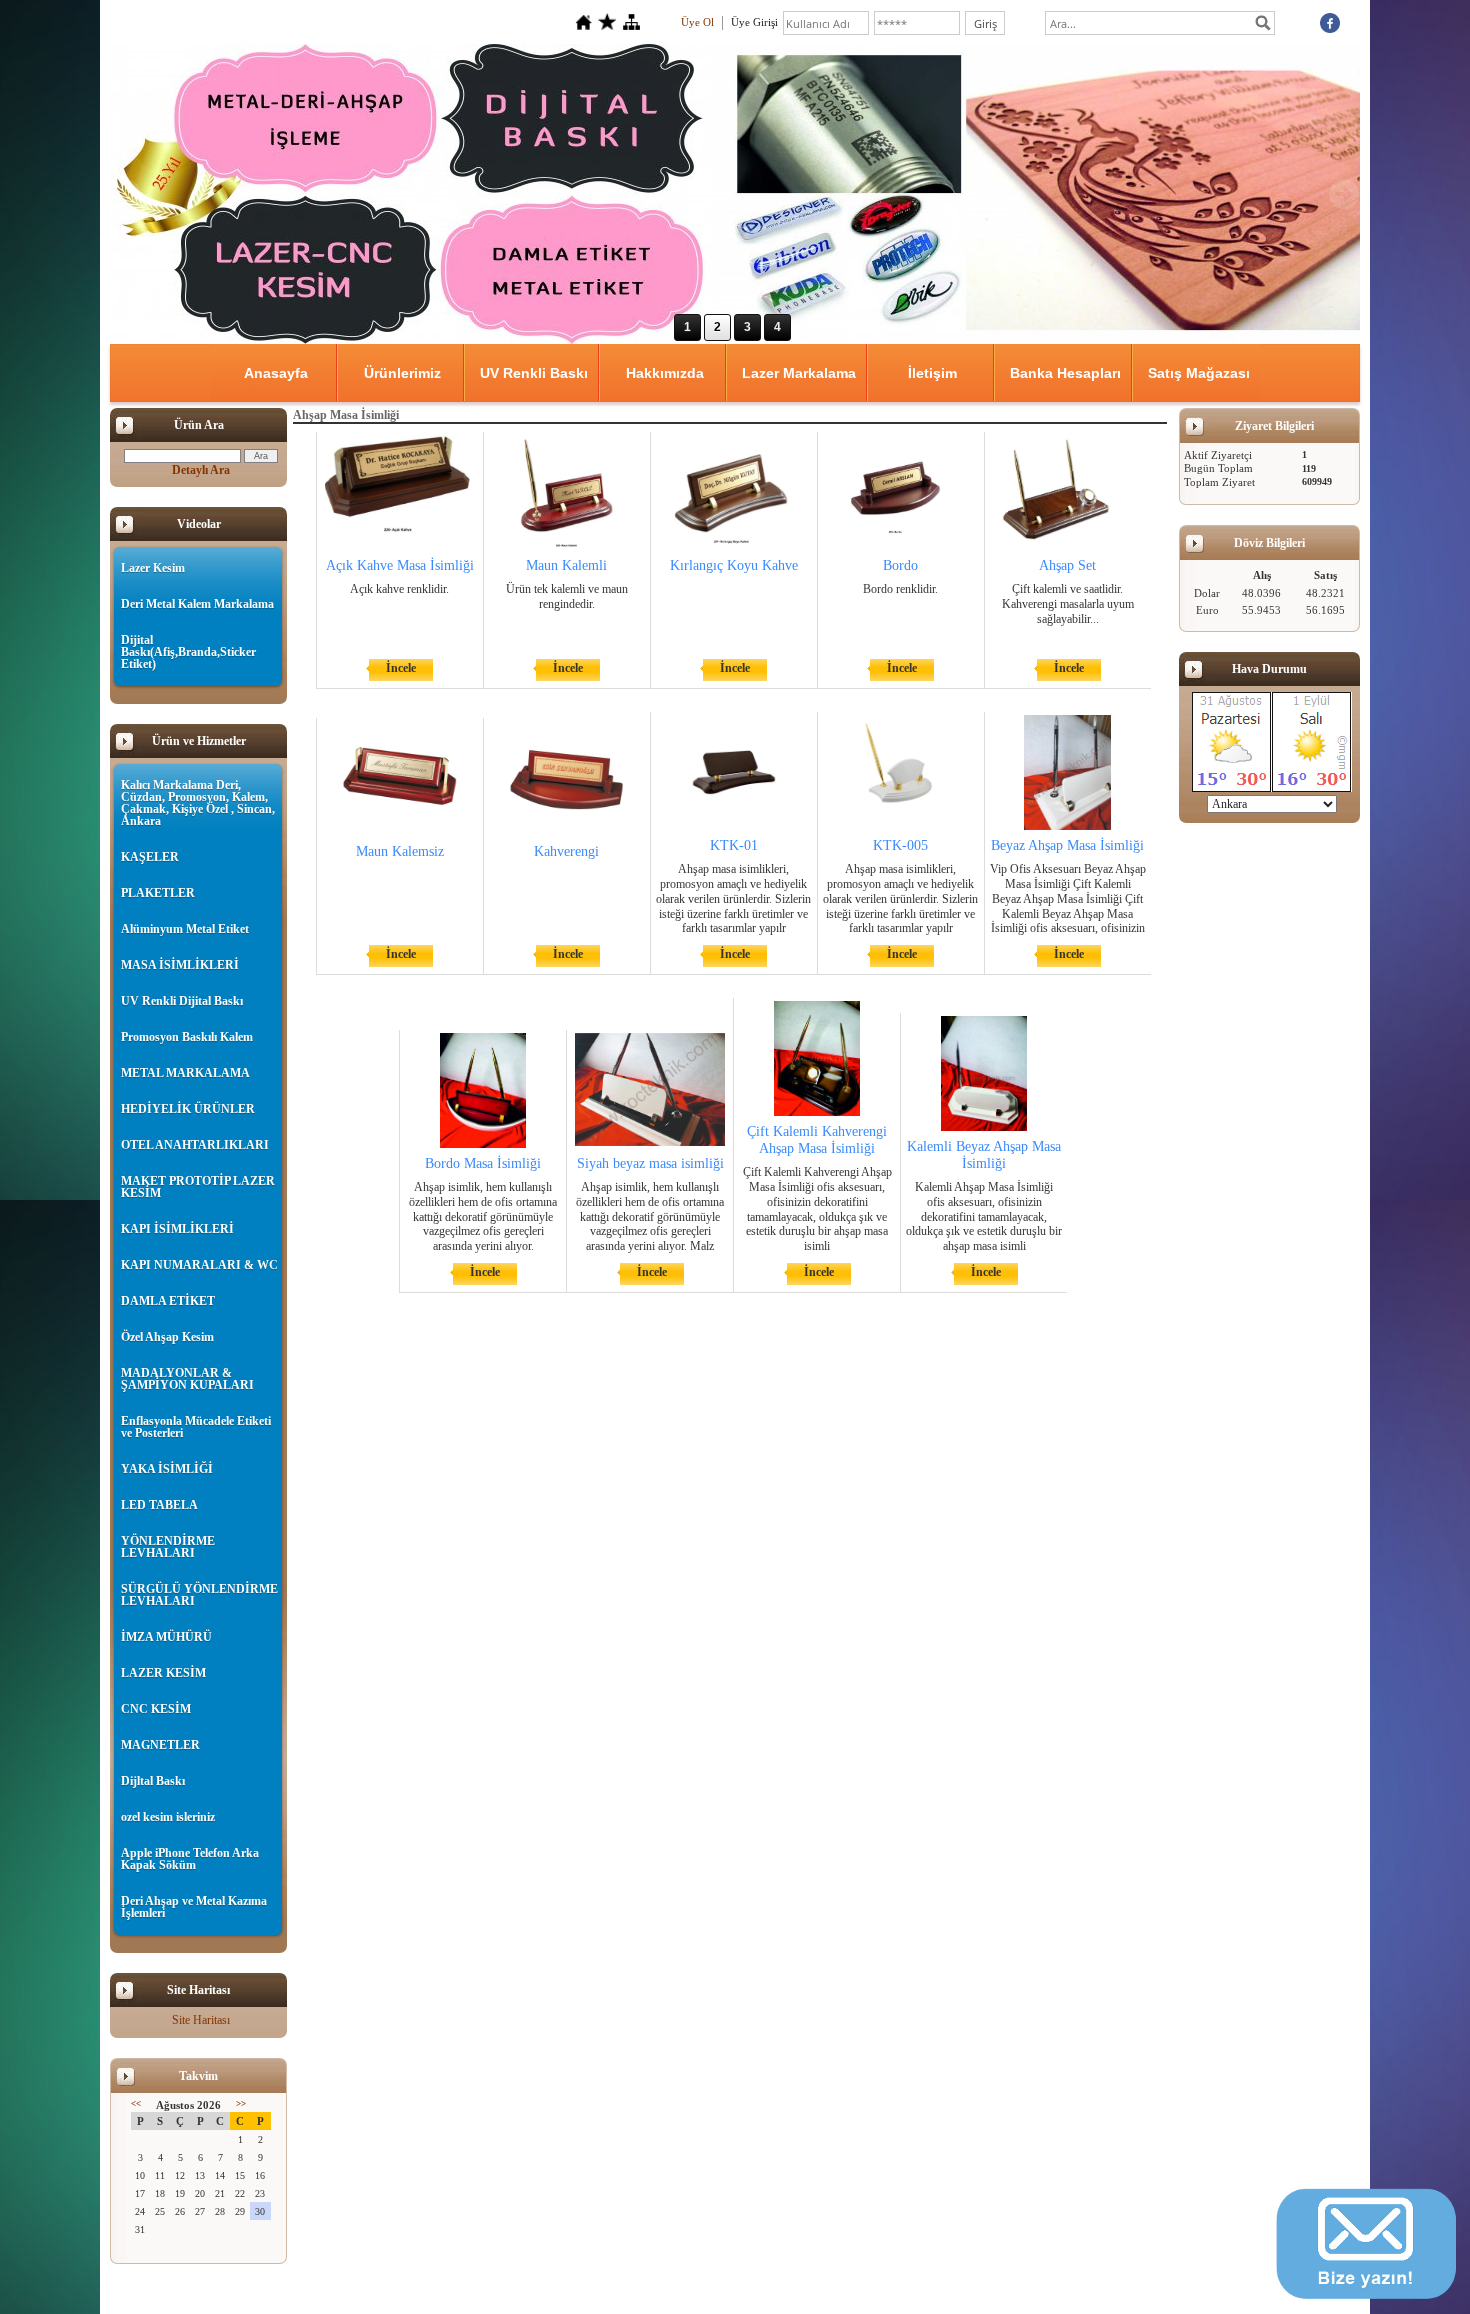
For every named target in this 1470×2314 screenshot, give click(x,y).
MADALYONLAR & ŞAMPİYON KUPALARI (187, 1379)
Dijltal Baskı (153, 1781)
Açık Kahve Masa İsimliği (400, 565)
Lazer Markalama (799, 373)
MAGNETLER (160, 1745)
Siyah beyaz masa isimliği (650, 1163)
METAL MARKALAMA (185, 1073)
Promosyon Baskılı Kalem (187, 1037)
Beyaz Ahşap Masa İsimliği (1067, 845)
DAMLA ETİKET (168, 1301)
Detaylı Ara (201, 470)
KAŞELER (150, 857)
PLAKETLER (158, 893)
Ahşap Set (1067, 565)
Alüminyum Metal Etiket (185, 929)
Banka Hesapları (1065, 373)
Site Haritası (201, 2020)
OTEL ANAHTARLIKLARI (195, 1145)
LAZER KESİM (163, 1673)
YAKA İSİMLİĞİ (167, 1469)
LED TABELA (159, 1505)
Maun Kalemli (566, 565)
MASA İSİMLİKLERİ (180, 965)
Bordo (900, 565)
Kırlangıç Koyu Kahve (734, 565)
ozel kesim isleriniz (168, 1817)
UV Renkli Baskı (534, 373)
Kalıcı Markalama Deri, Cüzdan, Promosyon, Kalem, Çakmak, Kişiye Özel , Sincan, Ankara (198, 803)
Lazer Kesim (153, 568)
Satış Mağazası (1199, 373)
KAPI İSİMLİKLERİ (177, 1229)
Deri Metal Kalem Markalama (197, 604)
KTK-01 (734, 845)
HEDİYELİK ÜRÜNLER (188, 1109)
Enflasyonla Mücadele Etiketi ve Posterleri (196, 1427)
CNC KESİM (156, 1709)
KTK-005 (900, 845)
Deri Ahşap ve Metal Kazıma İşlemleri (194, 1907)
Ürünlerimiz (402, 373)
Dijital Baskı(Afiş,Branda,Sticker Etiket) (188, 652)
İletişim (932, 373)
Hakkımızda (665, 373)
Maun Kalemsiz (400, 851)
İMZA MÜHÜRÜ (166, 1637)
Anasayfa (276, 373)
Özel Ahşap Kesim (167, 1337)
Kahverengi (566, 851)
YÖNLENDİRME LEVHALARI (168, 1547)
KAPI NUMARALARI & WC (199, 1265)
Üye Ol (697, 22)
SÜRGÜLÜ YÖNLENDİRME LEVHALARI (199, 1595)
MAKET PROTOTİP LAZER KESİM (198, 1187)
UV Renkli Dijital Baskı (182, 1001)
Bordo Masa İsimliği (483, 1163)
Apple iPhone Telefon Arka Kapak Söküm (190, 1859)
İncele (401, 668)
